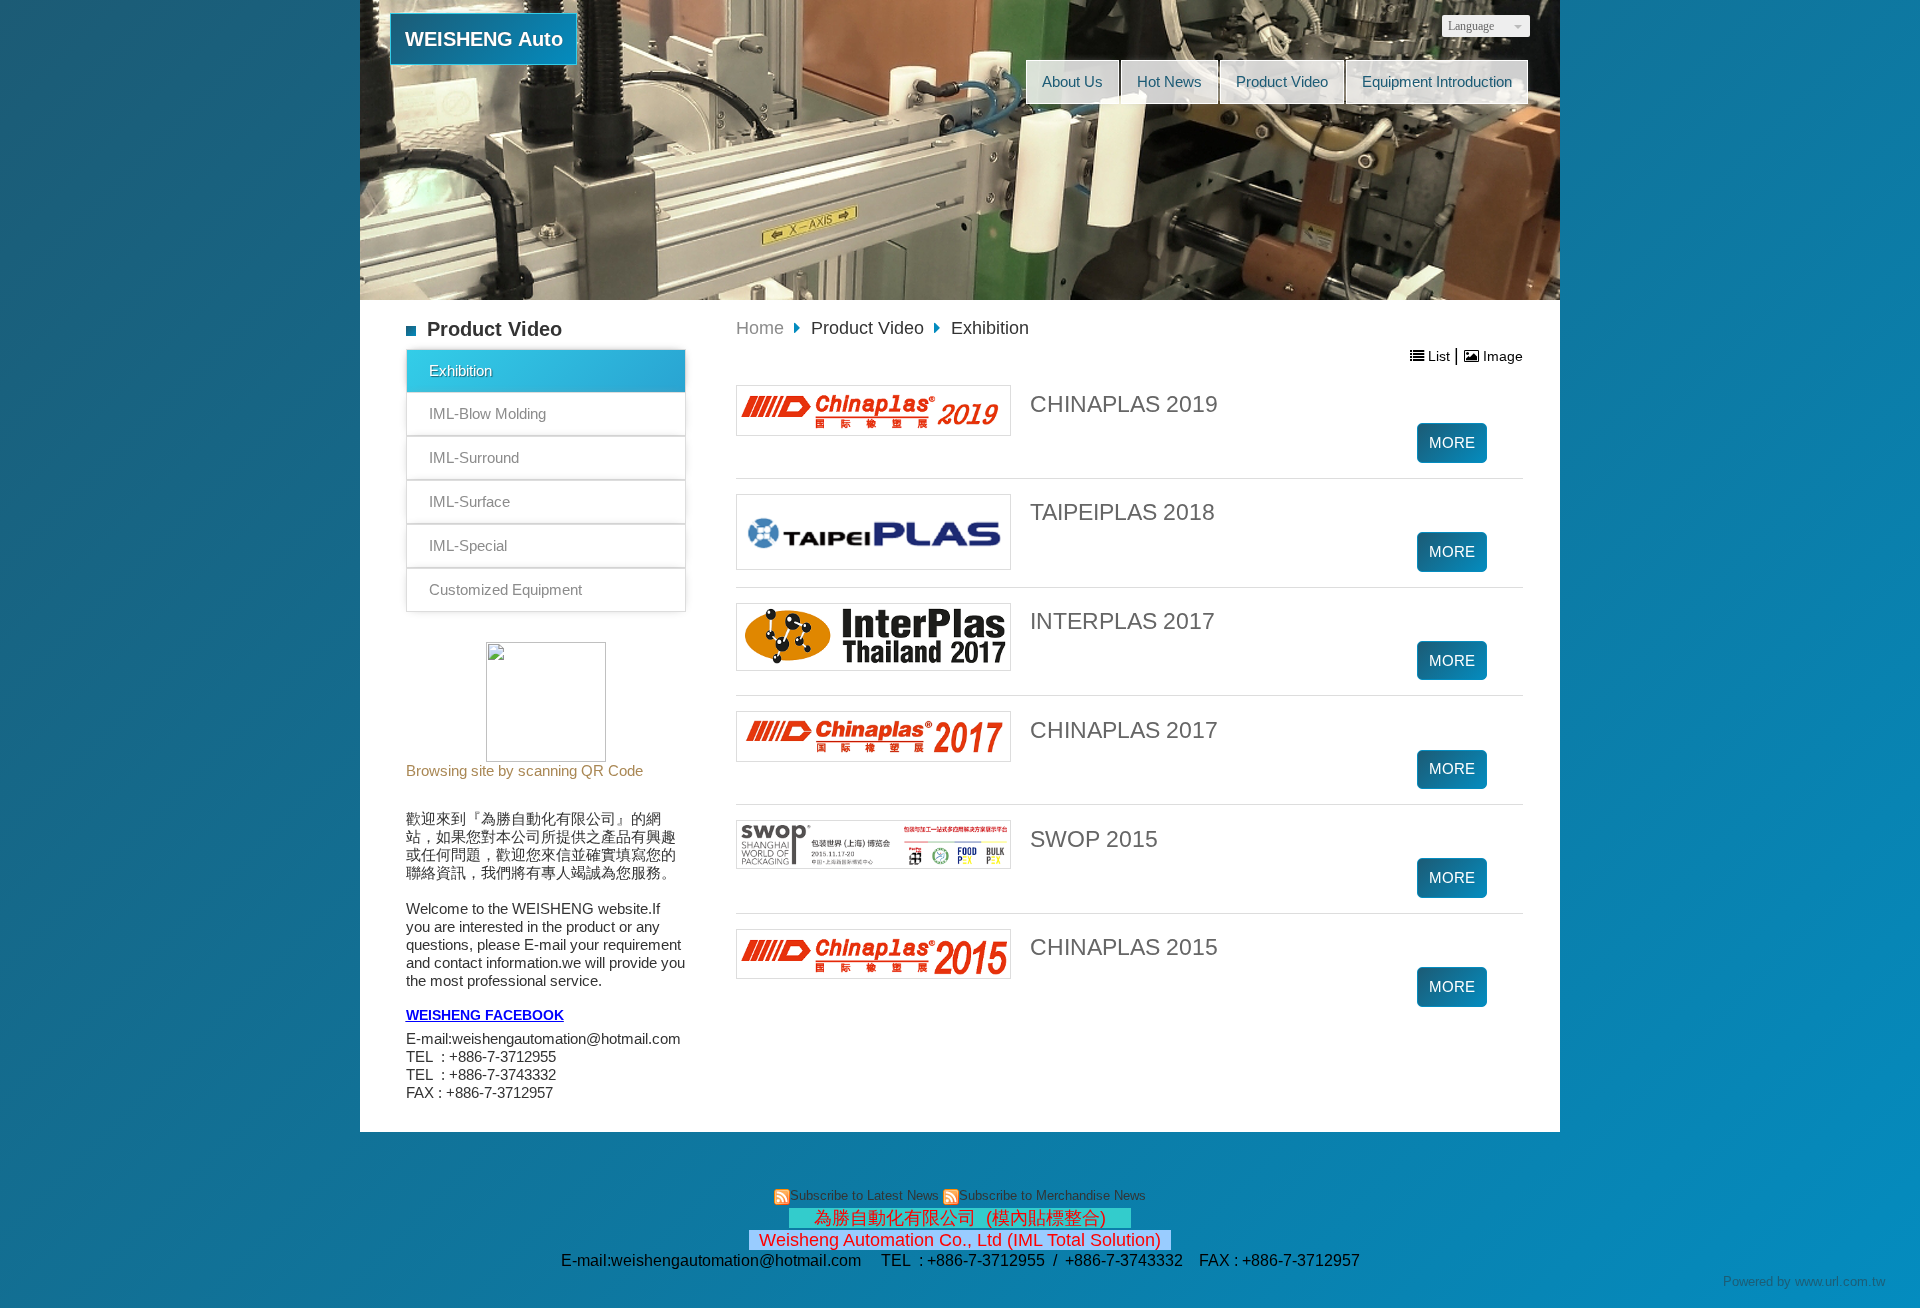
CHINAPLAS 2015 (1124, 947)
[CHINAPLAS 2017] (874, 736)
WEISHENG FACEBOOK (485, 1015)
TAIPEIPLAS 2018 (1122, 512)
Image (1501, 356)
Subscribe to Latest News (864, 1195)
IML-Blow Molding (487, 413)
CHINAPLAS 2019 (1124, 404)
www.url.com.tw (1840, 1281)
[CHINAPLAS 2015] (874, 954)
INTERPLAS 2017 (1122, 621)
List (1439, 356)
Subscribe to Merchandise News (1052, 1195)
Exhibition (460, 370)
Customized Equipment (505, 589)
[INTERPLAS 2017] (874, 636)
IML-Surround (474, 457)
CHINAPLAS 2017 (1124, 730)
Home (760, 328)
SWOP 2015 (1094, 839)
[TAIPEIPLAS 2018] (874, 532)
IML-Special (468, 545)
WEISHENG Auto (484, 39)
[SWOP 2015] (874, 845)
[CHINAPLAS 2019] (874, 410)
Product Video (870, 328)
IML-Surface (469, 501)
